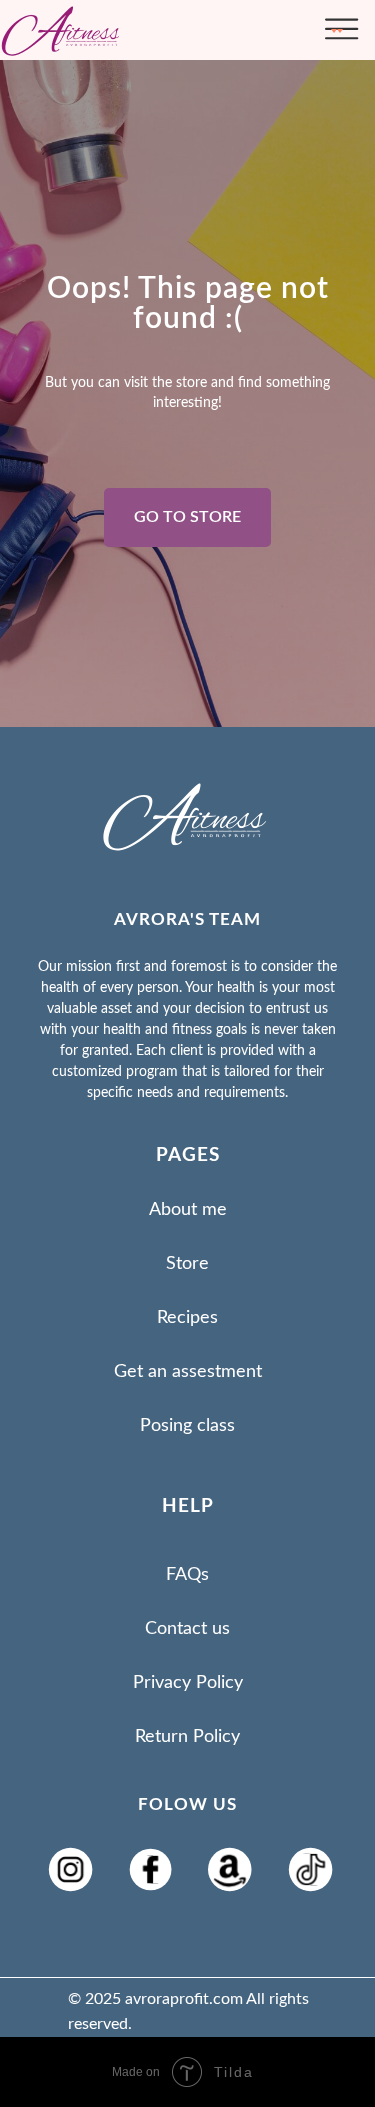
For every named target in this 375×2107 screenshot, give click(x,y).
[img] (59, 30)
